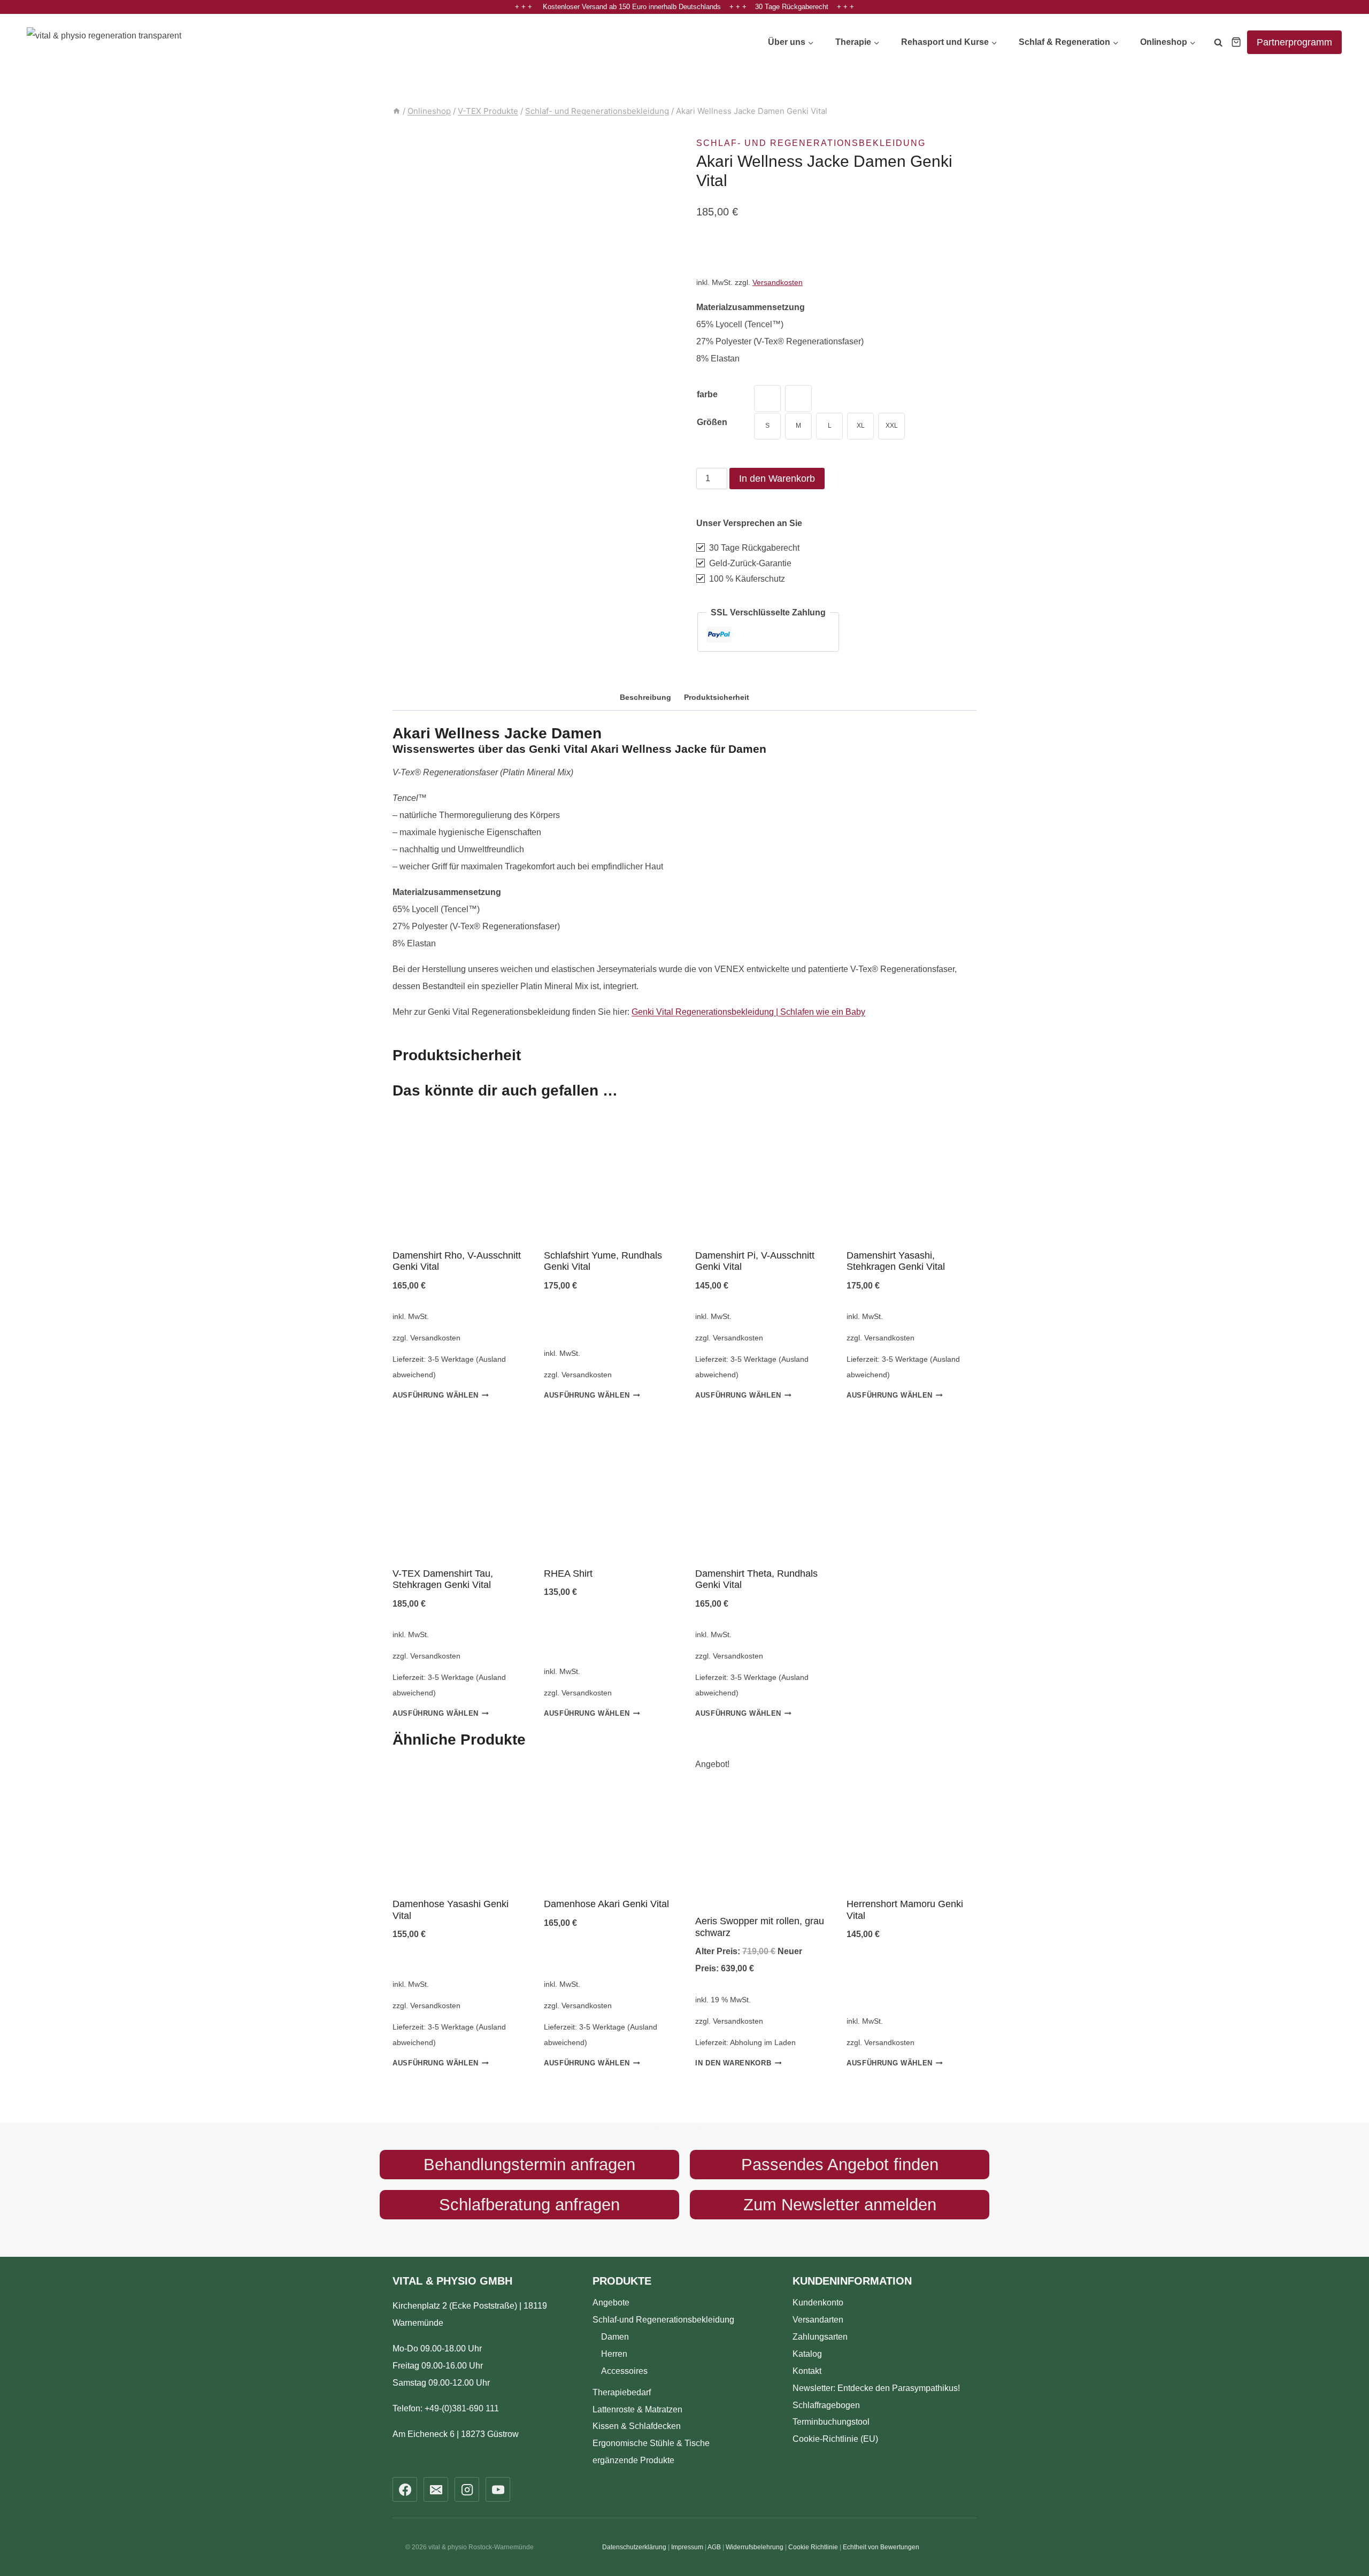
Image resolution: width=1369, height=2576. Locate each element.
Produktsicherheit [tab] (717, 697)
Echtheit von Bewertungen (881, 2547)
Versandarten (818, 2319)
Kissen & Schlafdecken (637, 2426)
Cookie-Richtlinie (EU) (835, 2439)
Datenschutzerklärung (634, 2547)
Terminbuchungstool (831, 2422)
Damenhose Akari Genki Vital (606, 1904)
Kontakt (807, 2370)
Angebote (611, 2302)
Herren (614, 2353)
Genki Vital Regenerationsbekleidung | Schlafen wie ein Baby (748, 1012)
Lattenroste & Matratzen (637, 2409)
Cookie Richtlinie (813, 2547)
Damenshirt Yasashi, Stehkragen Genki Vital (896, 1261)
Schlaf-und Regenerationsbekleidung (663, 2319)
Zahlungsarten (820, 2336)
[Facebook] (405, 2489)
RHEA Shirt (568, 1574)
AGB (714, 2547)
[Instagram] (467, 2489)
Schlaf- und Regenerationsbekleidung (811, 143)
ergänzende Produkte (633, 2460)
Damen (615, 2336)
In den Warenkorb (777, 479)
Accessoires (624, 2370)
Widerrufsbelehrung (755, 2547)
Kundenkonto (818, 2302)
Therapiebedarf (622, 2392)
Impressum (687, 2547)
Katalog (807, 2353)
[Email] (436, 2489)
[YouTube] (498, 2489)
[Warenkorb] (1236, 42)
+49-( (462, 2408)
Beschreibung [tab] (645, 697)
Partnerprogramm (1294, 42)
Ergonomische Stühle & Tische (651, 2443)
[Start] (397, 111)
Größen (712, 422)
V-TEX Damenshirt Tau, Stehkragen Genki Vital (443, 1579)
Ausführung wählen (436, 1396)
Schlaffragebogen (826, 2405)
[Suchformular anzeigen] (1218, 44)
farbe (707, 394)
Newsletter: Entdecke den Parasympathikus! (876, 2388)
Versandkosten (778, 282)
